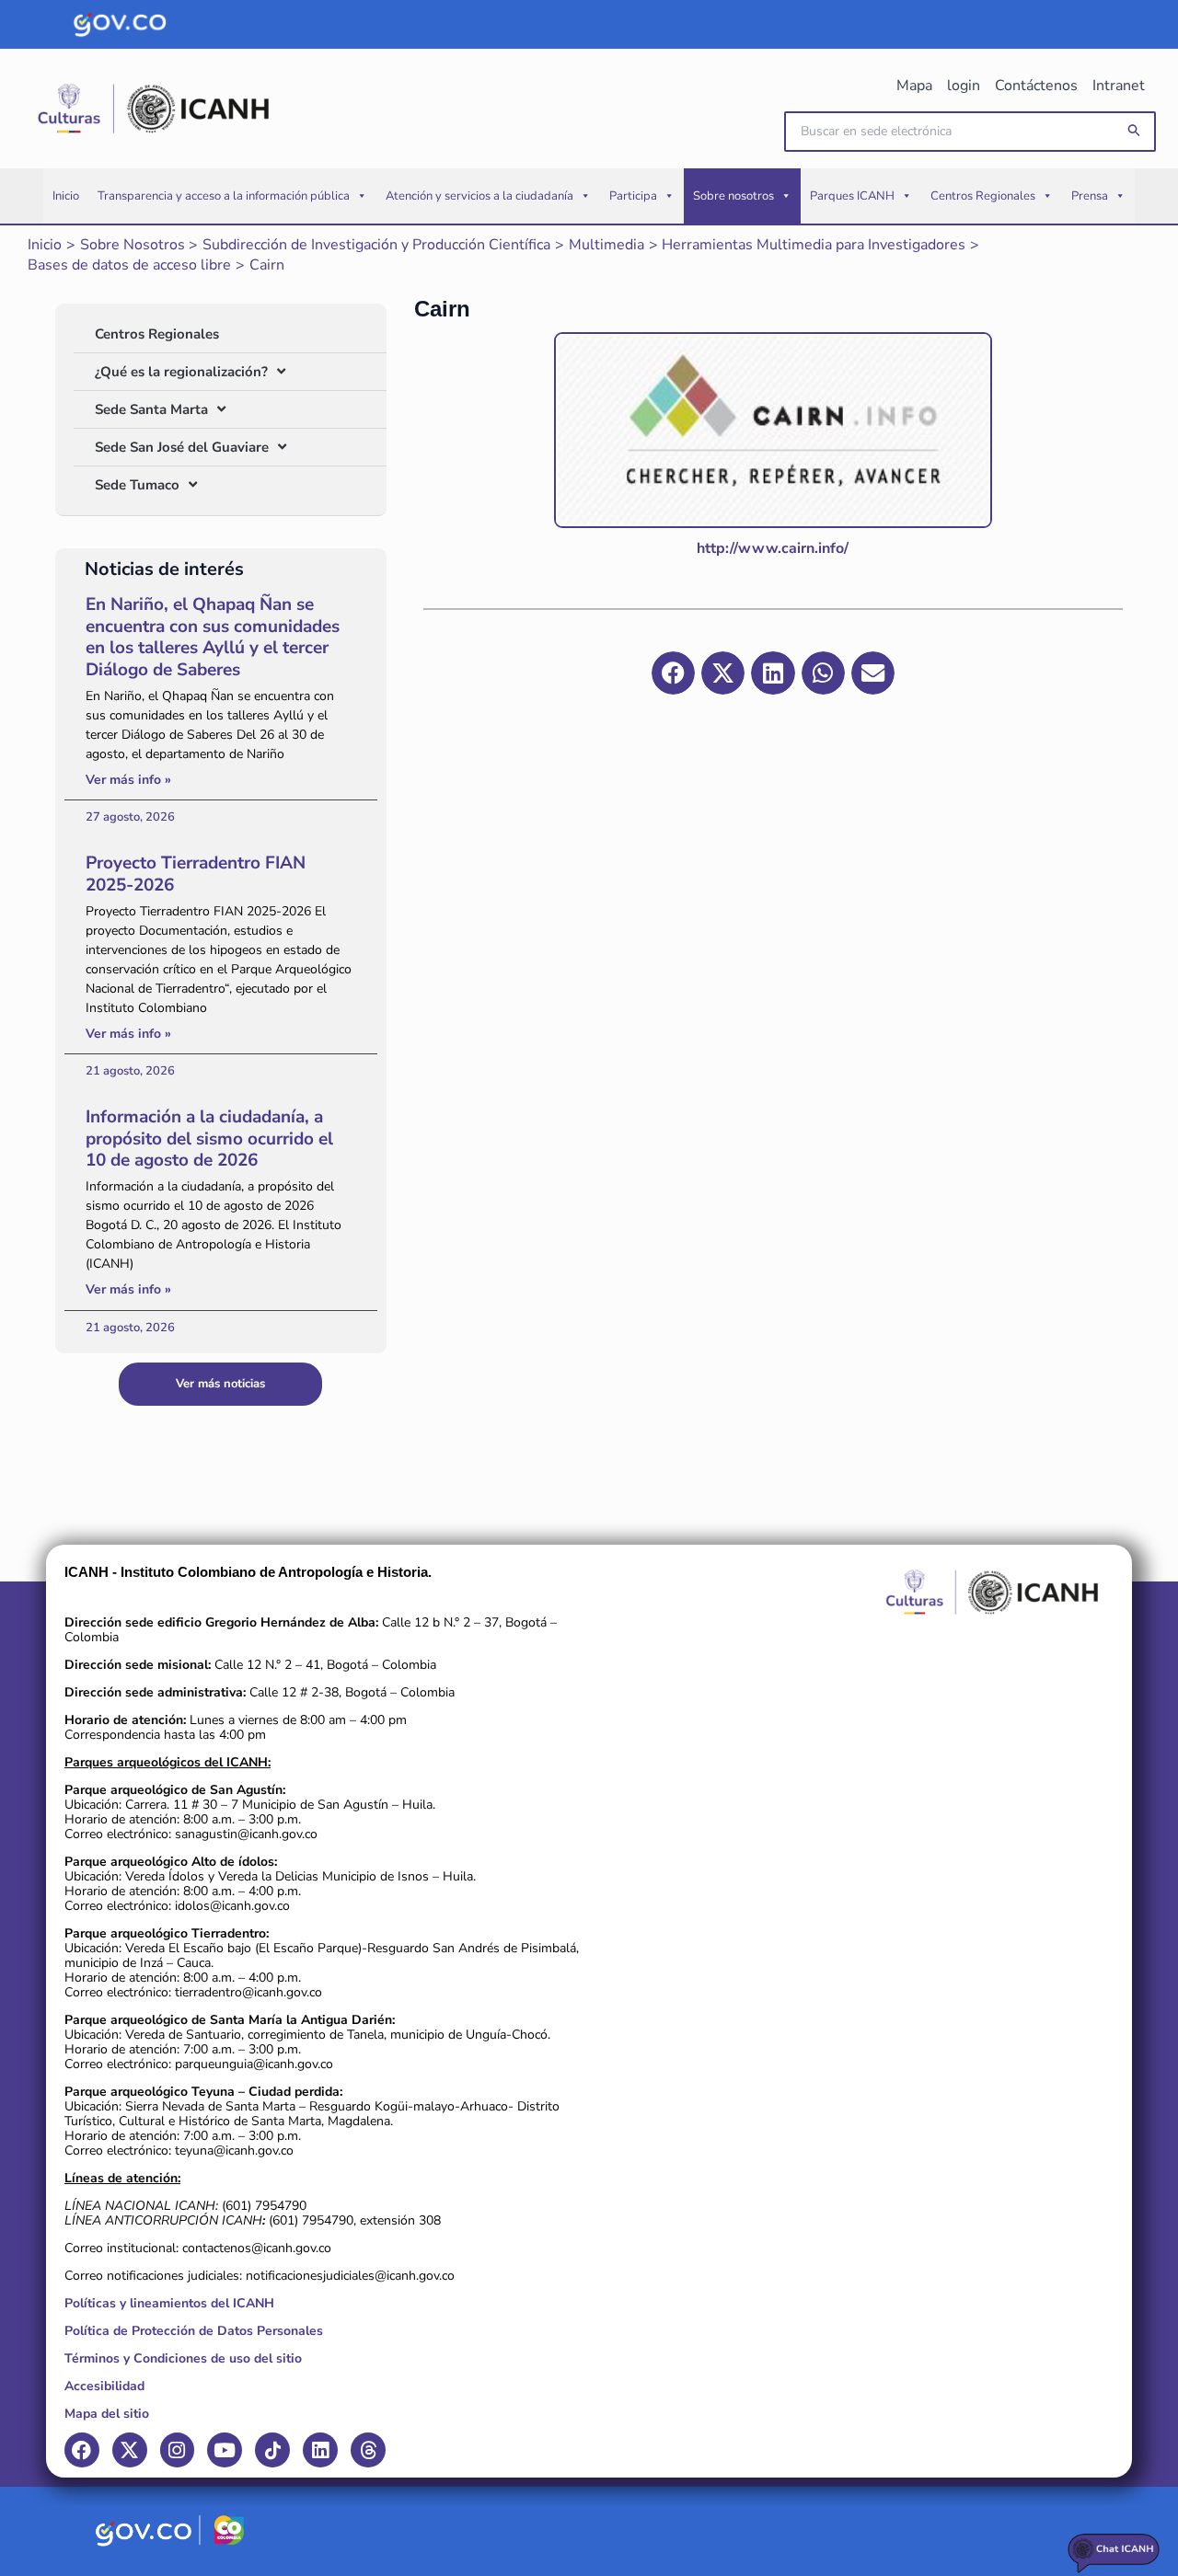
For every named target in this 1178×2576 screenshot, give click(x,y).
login (964, 86)
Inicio (66, 196)
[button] (1135, 131)
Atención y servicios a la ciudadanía (479, 196)
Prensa (1090, 196)
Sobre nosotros (733, 196)
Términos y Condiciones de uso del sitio (183, 2358)
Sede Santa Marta (151, 409)
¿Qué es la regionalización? (181, 372)
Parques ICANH (852, 196)
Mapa (914, 86)
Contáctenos (1036, 86)
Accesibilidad (104, 2386)
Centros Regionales (983, 196)
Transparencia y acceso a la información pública (224, 196)
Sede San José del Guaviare (182, 447)
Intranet (1119, 86)
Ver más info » (128, 780)
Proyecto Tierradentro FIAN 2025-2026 (196, 874)
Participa (633, 196)
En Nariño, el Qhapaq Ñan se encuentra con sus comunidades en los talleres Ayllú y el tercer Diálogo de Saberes (213, 637)
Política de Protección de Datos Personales (194, 2331)
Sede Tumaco (137, 485)
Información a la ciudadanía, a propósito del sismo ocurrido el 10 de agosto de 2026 (209, 1139)
